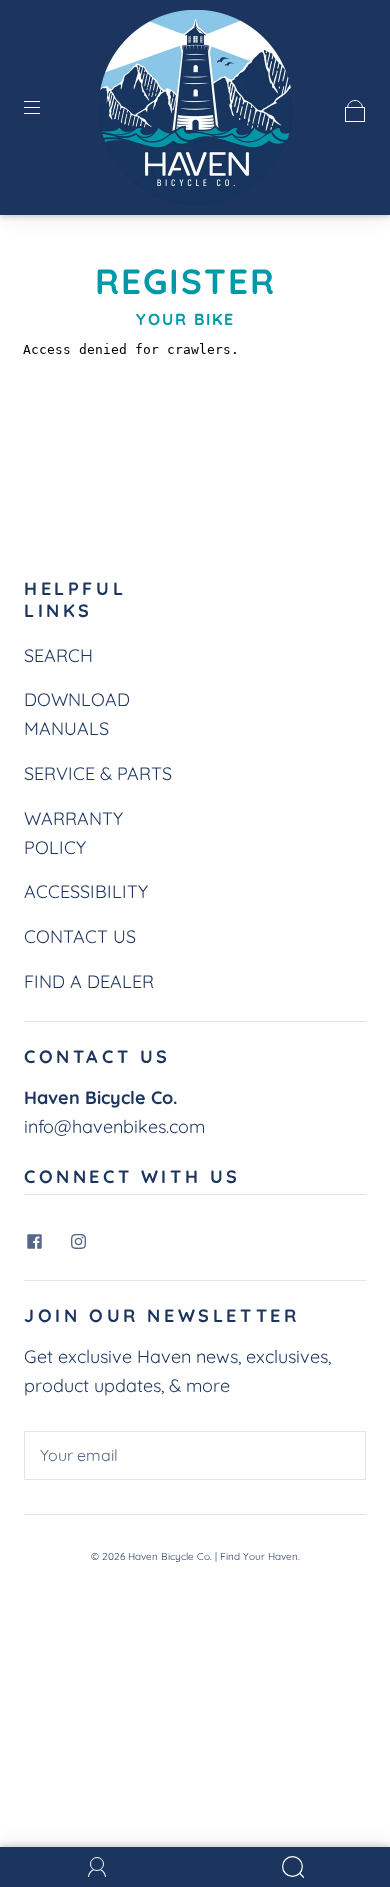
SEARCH (58, 655)
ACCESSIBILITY (86, 891)
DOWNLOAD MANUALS (77, 714)
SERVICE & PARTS (98, 773)
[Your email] (195, 1456)
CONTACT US (80, 936)
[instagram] (78, 1241)
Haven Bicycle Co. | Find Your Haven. (214, 1556)
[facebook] (34, 1241)
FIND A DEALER (89, 981)
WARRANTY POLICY (73, 833)
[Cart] (355, 106)
